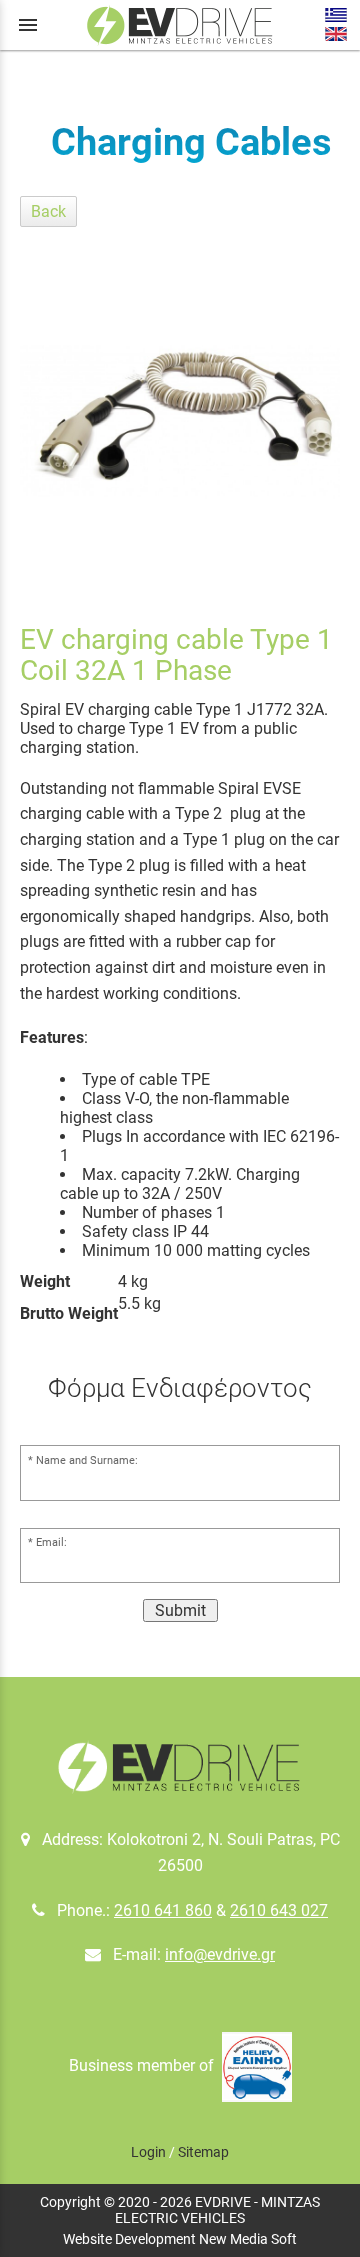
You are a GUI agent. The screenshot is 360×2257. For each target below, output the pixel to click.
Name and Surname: (87, 1460)
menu (28, 25)
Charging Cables (191, 142)
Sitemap (203, 2152)
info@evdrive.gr (220, 1954)
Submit (180, 1610)
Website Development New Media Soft (180, 2239)
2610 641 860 (163, 1910)
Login (148, 2152)
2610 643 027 (279, 1910)
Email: (51, 1542)
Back (48, 211)
